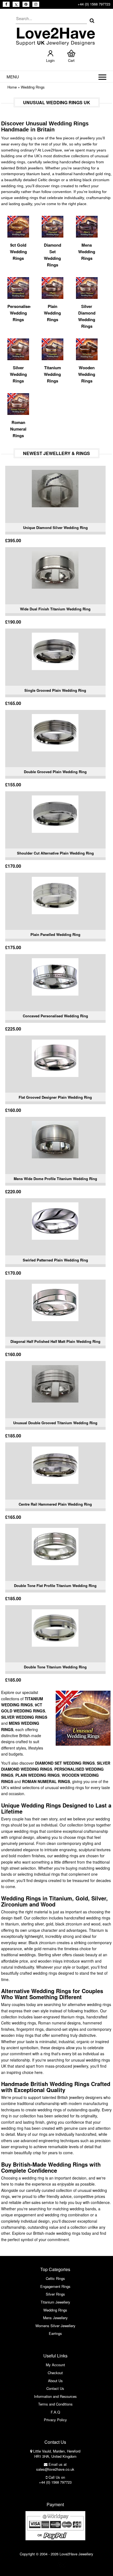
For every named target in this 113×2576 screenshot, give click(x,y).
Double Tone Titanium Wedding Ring (55, 1667)
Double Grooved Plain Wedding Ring (55, 772)
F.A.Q (55, 2412)
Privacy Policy (55, 2420)
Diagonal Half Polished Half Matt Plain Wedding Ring (55, 1341)
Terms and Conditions (55, 2404)
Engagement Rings (55, 2286)
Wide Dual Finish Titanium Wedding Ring (55, 609)
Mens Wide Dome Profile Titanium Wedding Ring (55, 1179)
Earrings (55, 2333)
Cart (71, 60)
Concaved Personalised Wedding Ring (55, 1016)
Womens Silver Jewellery (55, 2326)
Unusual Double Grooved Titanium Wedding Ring (55, 1423)
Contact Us (55, 2388)
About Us (55, 2381)
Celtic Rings (55, 2278)
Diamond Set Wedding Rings (65, 1763)
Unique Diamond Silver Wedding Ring (55, 527)
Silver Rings (55, 2294)
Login (50, 60)
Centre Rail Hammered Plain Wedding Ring (55, 1504)
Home (12, 87)
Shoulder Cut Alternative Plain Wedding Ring (55, 853)
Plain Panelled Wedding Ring (55, 934)
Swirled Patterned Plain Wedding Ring (55, 1260)
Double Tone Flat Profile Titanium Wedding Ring (55, 1585)
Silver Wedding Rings (24, 1717)
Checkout (55, 2373)
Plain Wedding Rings (37, 1775)
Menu (13, 77)
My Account (55, 2365)
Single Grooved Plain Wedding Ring (55, 690)
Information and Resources (55, 2396)
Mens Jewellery (55, 2318)
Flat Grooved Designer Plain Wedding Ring (55, 1097)
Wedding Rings (33, 87)
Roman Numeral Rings (46, 1781)
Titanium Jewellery (55, 2302)
